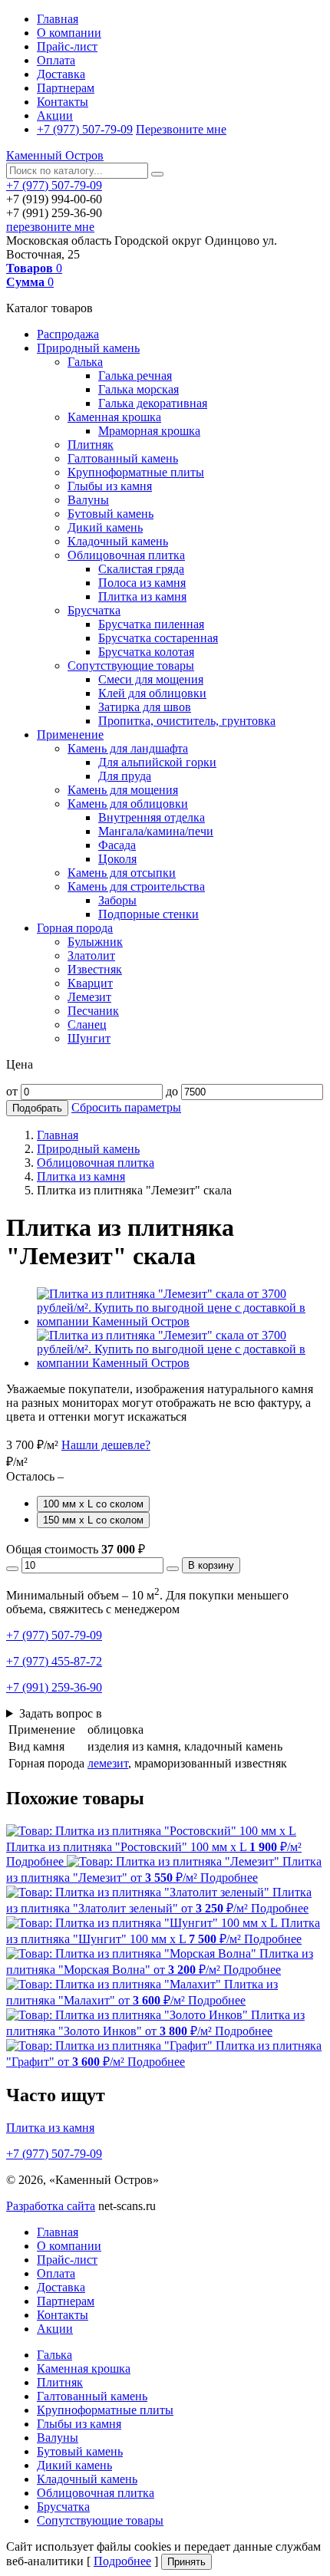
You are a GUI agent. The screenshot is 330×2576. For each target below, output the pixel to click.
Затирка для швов (145, 707)
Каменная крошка (114, 417)
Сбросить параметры (126, 1107)
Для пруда (125, 776)
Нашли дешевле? (106, 1445)
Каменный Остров (55, 155)
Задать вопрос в (61, 1713)
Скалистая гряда (141, 569)
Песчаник (93, 1011)
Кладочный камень (118, 541)
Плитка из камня (142, 596)
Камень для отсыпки (122, 873)
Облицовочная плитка (126, 555)
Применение (70, 735)
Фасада (117, 845)
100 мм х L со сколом (93, 1504)
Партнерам (66, 88)
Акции (55, 115)
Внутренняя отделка (152, 817)
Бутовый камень (111, 514)
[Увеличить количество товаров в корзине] (173, 1569)
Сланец (87, 1024)
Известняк (95, 969)
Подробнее (122, 2561)
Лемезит (89, 997)
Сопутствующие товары (131, 665)
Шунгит (89, 1038)
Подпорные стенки (148, 914)
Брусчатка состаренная (158, 638)
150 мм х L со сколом (93, 1520)
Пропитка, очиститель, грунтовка (187, 721)
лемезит (108, 1763)
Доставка (61, 74)
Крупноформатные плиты (136, 472)
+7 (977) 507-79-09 (85, 129)
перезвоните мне (50, 227)
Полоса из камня (142, 583)
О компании (69, 33)
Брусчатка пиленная (151, 624)
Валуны (88, 500)
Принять (186, 2562)
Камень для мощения (123, 790)
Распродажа (68, 334)
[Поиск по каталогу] (157, 174)
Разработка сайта (51, 2206)
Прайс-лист (67, 46)
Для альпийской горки (157, 762)
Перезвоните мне (181, 129)
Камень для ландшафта (128, 748)
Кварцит (90, 983)
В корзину (211, 1565)
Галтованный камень (123, 458)
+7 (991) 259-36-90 (54, 1687)
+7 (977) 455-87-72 (54, 1661)
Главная (58, 19)
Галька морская (139, 389)
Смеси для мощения (151, 679)
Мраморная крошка (149, 431)
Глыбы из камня (110, 486)
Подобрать (37, 1108)
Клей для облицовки (152, 693)
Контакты (63, 102)
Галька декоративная (153, 403)
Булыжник (95, 942)
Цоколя (117, 859)
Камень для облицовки (128, 804)
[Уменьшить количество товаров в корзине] (12, 1569)
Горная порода (75, 928)
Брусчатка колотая (146, 652)
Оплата (56, 60)
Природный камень (88, 348)
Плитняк (91, 445)
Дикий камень (105, 527)
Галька (85, 362)
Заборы (117, 900)
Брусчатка (94, 610)
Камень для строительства (136, 886)
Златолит (91, 955)
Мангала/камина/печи (156, 831)
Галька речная (135, 376)
